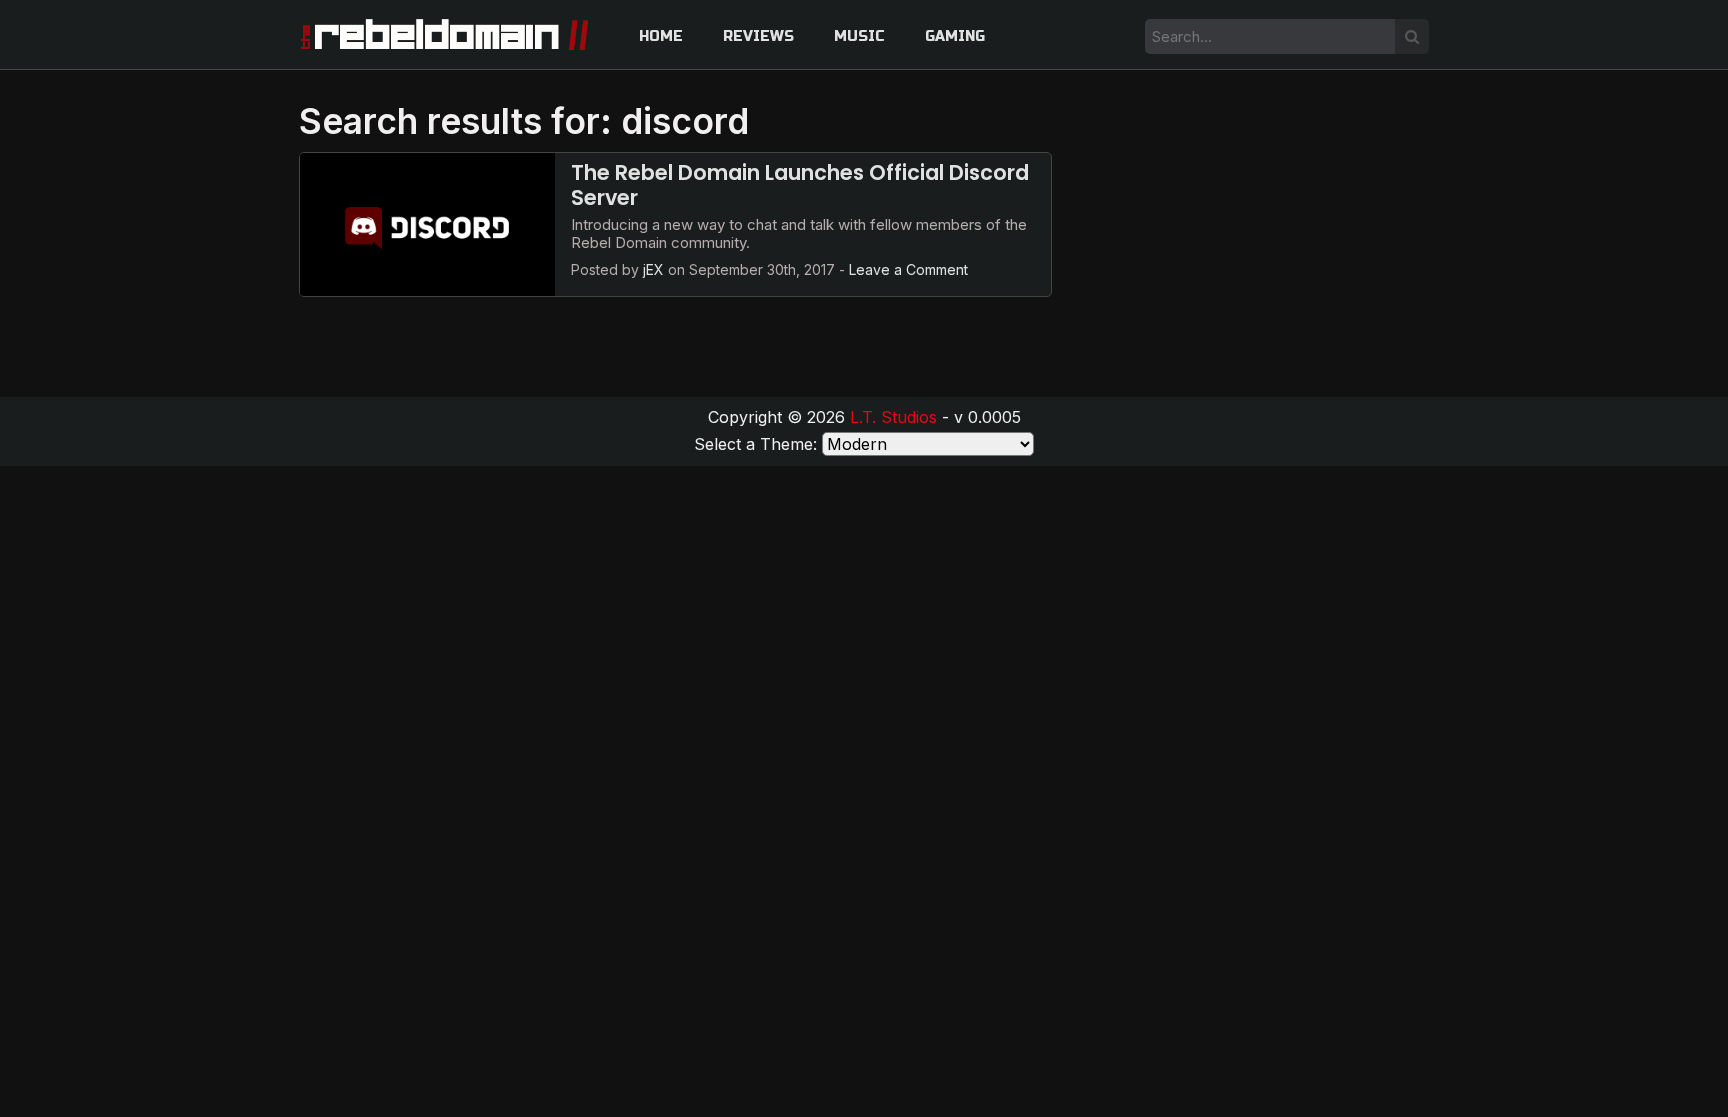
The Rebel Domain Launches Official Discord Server (800, 185)
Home (661, 36)
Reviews (758, 36)
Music (859, 36)
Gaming (955, 36)
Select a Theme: (755, 444)
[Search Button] (1412, 36)
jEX (653, 269)
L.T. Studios (893, 417)
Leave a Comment (908, 269)
